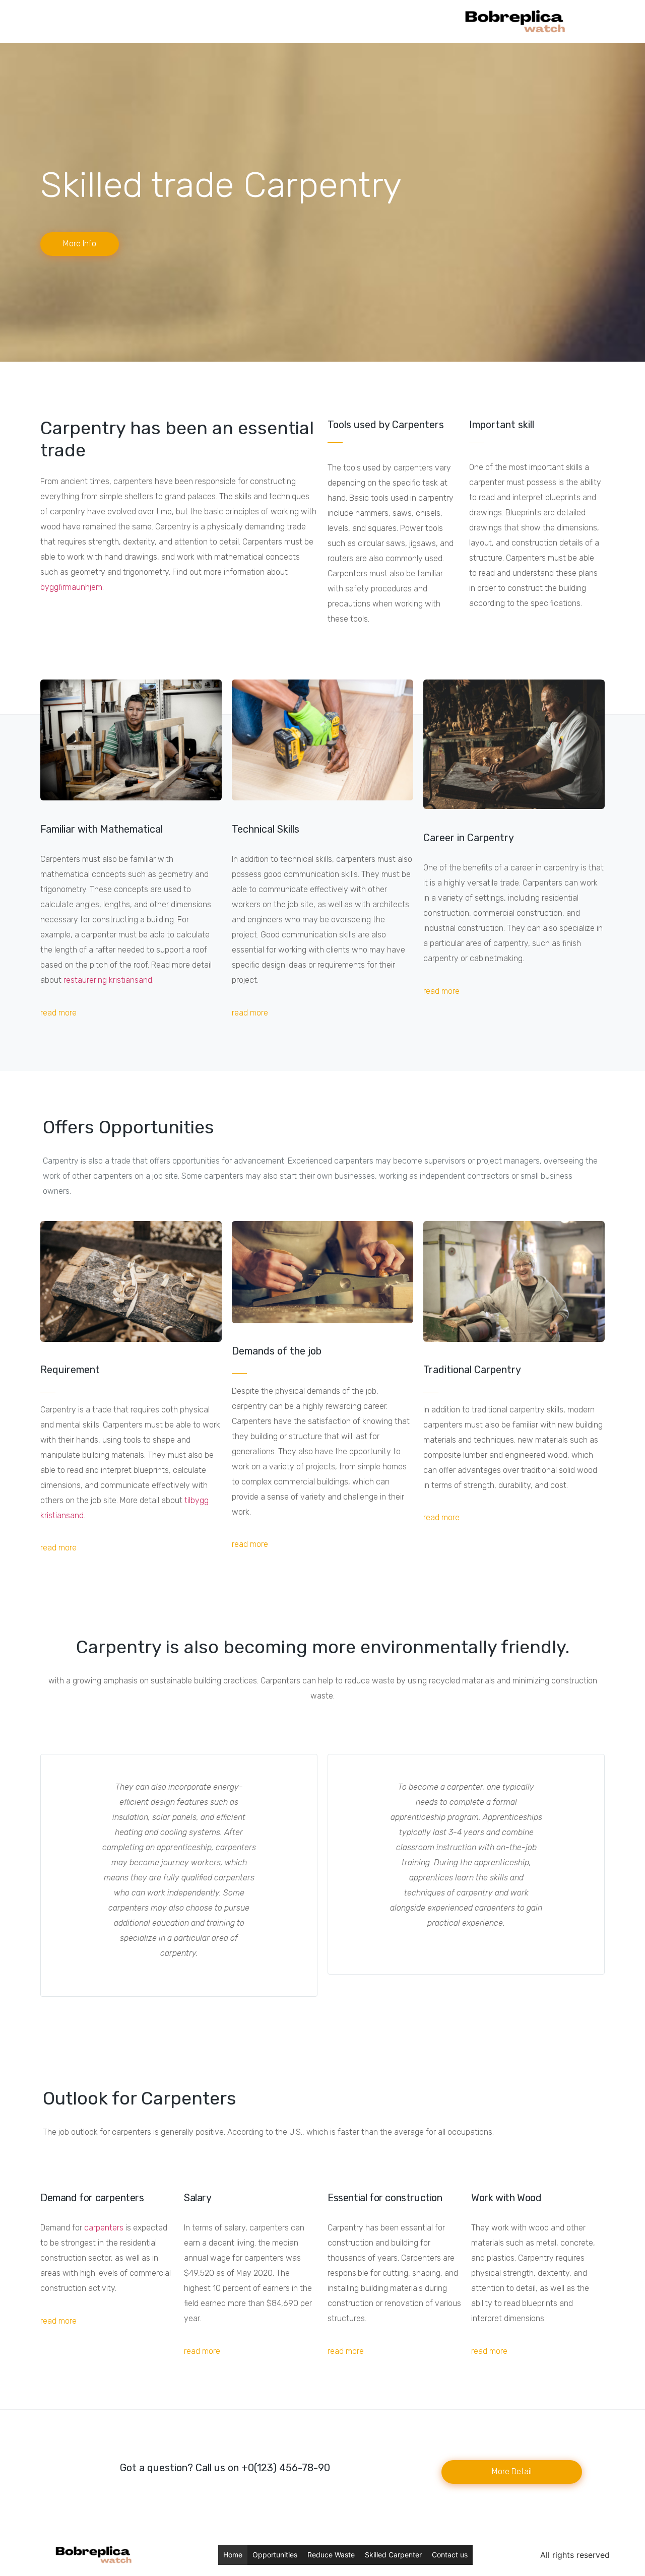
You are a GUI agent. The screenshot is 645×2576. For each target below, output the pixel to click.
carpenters (104, 2228)
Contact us (450, 2555)
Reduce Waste (331, 2555)
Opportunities (275, 2555)
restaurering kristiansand (108, 980)
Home (233, 2555)
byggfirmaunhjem (71, 587)
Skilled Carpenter (393, 2555)
